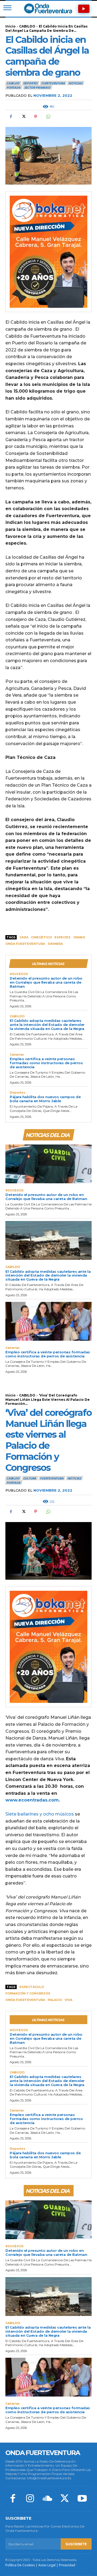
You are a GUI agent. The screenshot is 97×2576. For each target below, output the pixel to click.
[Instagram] (30, 2499)
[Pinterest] (36, 116)
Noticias (75, 83)
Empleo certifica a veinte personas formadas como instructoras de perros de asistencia (46, 1063)
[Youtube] (82, 2499)
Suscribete (76, 2544)
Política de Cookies (20, 2565)
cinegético (41, 937)
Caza (24, 937)
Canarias (17, 1055)
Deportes (30, 83)
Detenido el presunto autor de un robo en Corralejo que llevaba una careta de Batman (46, 982)
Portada (13, 87)
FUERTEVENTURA (53, 83)
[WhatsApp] (48, 116)
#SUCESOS (19, 974)
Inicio (11, 26)
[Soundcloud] (47, 2499)
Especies (63, 937)
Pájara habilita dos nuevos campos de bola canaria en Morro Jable (45, 1099)
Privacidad (67, 2565)
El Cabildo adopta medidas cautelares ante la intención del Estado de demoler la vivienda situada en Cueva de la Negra (47, 1025)
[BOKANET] (48, 252)
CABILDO (27, 26)
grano (79, 937)
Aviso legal (47, 2565)
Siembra (55, 944)
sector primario (37, 87)
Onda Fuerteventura (25, 944)
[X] (23, 116)
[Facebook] (11, 116)
